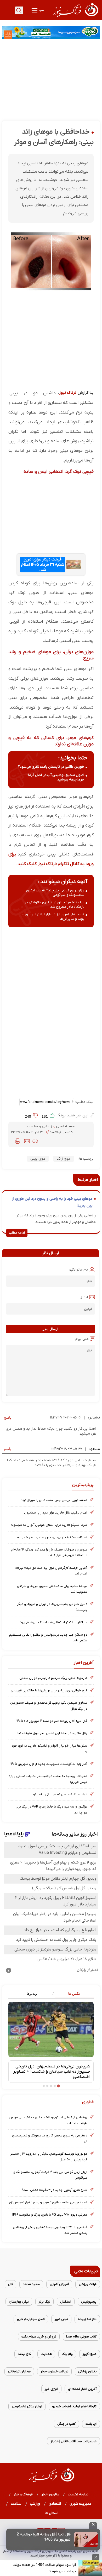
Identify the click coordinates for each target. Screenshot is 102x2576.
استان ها (51, 2513)
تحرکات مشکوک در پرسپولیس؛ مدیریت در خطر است (51, 1537)
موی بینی (38, 1159)
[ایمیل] (27, 1141)
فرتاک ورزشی (88, 2284)
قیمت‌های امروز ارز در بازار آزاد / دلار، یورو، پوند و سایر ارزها (53, 917)
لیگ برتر (44, 2302)
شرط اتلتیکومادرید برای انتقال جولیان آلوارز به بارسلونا (49, 1525)
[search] (19, 10)
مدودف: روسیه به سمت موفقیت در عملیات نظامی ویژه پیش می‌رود (48, 1779)
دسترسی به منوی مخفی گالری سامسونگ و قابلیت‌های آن (50, 2138)
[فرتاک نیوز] (75, 17)
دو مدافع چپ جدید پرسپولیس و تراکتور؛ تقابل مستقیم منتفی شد (48, 1638)
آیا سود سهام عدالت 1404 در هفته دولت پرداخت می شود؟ (44, 2568)
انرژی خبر (51, 2389)
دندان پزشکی (87, 2371)
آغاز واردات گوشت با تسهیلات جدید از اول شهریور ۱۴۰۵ (49, 1764)
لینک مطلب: (84, 1102)
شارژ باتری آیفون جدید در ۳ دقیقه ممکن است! (55, 2190)
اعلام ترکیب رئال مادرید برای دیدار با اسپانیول (56, 1513)
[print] (18, 1141)
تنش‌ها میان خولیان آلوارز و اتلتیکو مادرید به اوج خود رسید (49, 1749)
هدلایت (46, 2354)
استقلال (66, 2302)
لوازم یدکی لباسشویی (27, 2406)
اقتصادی (55, 2504)
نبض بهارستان (19, 2302)
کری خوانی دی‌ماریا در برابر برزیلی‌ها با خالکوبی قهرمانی (49, 1690)
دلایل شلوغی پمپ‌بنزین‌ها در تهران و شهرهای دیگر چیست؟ (52, 1607)
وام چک (67, 2354)
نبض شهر (61, 2319)
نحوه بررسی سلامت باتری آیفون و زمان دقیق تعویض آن (48, 2202)
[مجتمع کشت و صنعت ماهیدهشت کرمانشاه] (51, 33)
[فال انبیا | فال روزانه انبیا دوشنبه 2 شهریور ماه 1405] (86, 2540)
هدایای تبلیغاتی (19, 2371)
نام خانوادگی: (79, 1270)
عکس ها (74, 1994)
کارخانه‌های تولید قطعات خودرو (74, 2406)
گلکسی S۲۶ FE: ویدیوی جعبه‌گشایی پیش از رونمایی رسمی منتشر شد (50, 2230)
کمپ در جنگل (66, 2424)
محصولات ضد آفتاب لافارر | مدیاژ (73, 2441)
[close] (93, 2525)
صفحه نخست (78, 2494)
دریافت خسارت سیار (54, 2371)
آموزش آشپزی (59, 2284)
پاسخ (7, 1417)
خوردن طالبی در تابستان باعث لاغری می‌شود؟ (51, 767)
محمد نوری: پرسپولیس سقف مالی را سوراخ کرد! (54, 1500)
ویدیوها (32, 1994)
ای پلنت (91, 2424)
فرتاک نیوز (68, 393)
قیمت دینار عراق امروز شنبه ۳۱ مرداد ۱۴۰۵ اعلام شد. (43, 565)
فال (10, 2284)
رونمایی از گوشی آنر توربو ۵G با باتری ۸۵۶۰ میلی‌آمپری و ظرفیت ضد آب (48, 2120)
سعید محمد (31, 2284)
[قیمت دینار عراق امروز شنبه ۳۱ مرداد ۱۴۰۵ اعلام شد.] (73, 564)
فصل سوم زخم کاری (31, 2319)
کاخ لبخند (24, 2354)
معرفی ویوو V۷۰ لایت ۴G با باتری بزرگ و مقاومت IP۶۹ (50, 2215)
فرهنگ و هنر (23, 2494)
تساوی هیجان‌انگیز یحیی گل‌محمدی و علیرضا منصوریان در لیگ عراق (49, 1706)
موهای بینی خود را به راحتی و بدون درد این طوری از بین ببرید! (52, 1202)
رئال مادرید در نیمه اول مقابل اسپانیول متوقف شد (52, 1733)
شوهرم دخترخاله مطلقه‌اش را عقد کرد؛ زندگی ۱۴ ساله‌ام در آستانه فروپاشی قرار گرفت (49, 1552)
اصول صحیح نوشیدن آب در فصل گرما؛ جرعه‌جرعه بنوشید (56, 777)
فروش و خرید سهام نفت (39, 2337)
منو (41, 10)
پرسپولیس (89, 2302)
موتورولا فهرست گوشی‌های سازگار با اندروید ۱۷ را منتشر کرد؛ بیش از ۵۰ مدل (49, 2157)
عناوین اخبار (50, 2494)
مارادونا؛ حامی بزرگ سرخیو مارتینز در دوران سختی (53, 1678)
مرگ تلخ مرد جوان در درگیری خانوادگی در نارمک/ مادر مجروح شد (55, 905)
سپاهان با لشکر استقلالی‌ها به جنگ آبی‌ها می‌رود (53, 1622)
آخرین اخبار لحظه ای (82, 2389)
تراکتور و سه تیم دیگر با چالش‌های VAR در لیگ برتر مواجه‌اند (52, 1809)
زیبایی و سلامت (40, 1126)
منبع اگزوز (90, 2354)
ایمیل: (83, 1297)
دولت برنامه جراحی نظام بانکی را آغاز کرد (60, 1794)
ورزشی (35, 2504)
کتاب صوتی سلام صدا (81, 2337)
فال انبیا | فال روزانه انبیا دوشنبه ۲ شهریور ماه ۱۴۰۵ (52, 1721)
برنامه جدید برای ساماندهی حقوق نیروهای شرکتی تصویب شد (52, 1589)
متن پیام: (82, 1339)
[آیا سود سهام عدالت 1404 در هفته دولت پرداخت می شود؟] (90, 2568)
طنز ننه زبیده (87, 2319)
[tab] (72, 1994)
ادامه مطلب (17, 1233)
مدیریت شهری (81, 2504)
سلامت (16, 2504)
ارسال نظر (50, 1329)
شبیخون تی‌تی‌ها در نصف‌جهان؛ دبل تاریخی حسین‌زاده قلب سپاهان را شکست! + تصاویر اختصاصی (52, 2072)
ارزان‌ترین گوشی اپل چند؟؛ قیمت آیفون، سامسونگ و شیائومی (55, 893)
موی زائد (64, 1159)
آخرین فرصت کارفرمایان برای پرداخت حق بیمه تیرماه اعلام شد (51, 1571)
